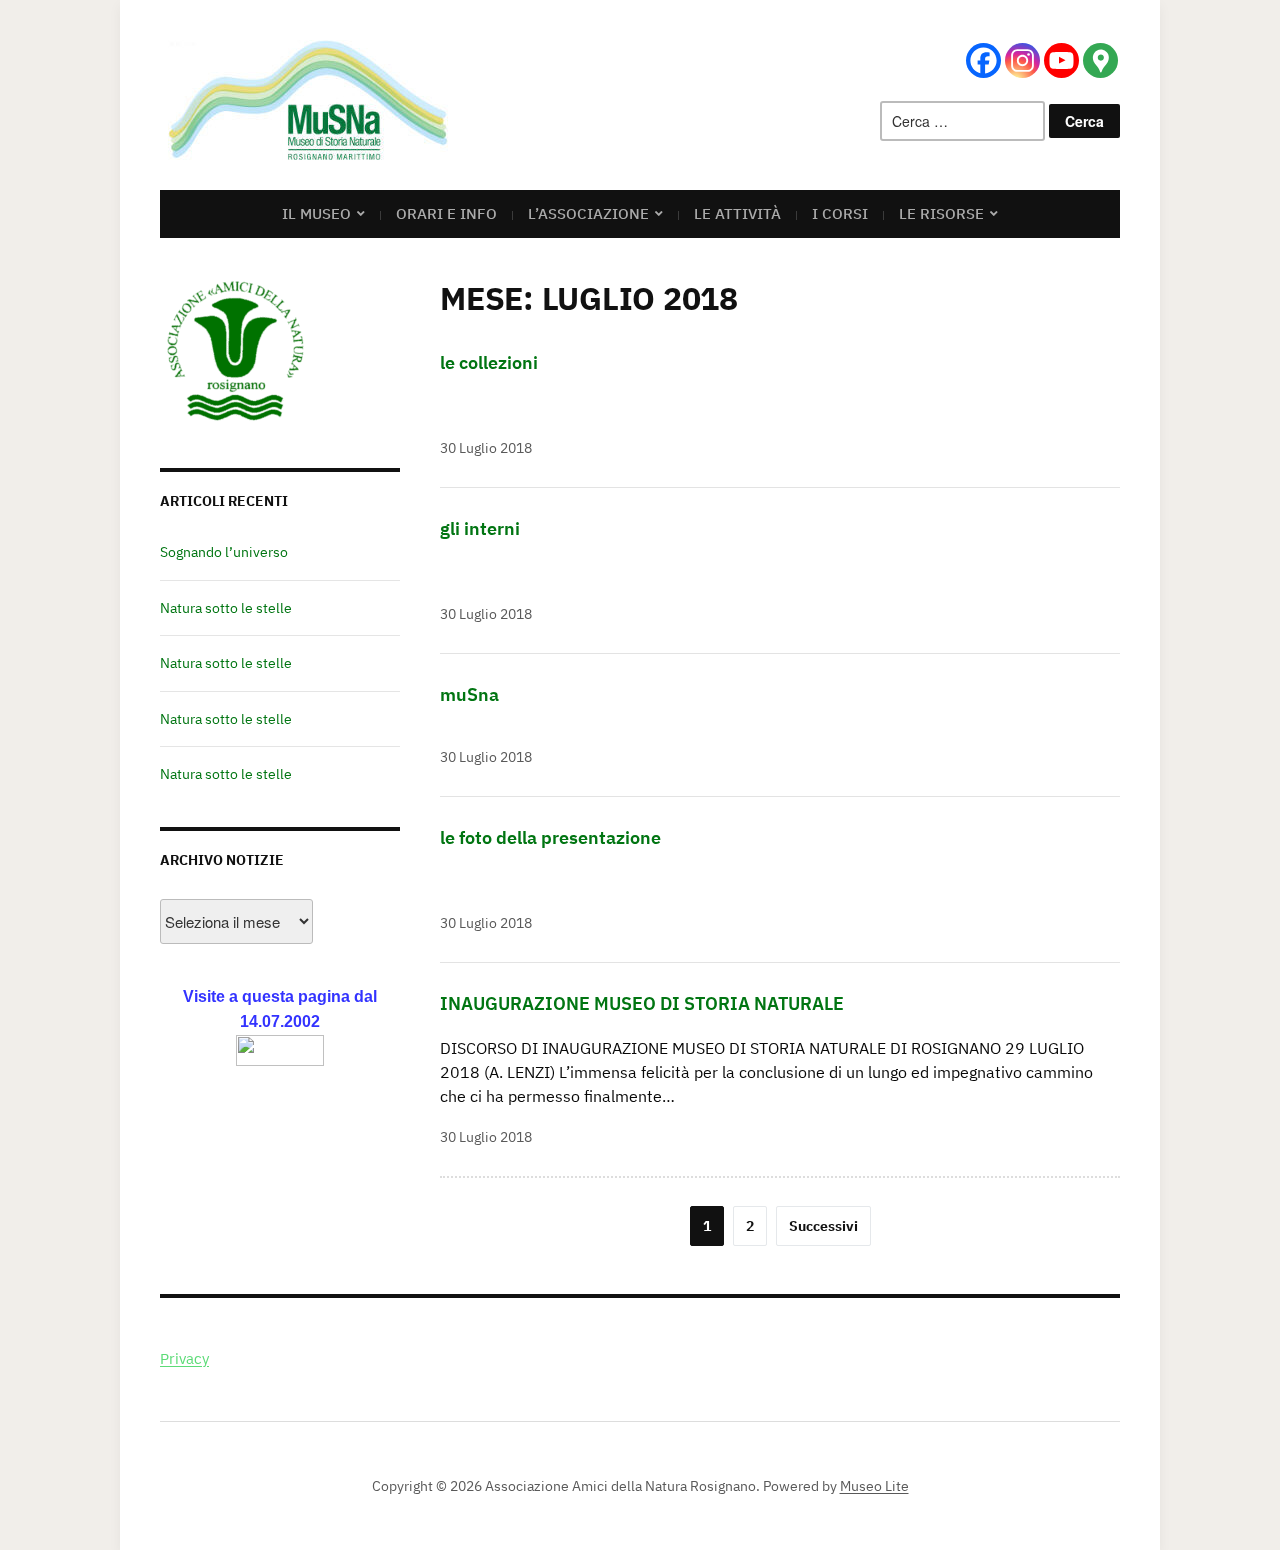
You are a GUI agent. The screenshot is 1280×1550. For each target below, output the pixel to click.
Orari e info (446, 213)
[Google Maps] (1100, 60)
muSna (469, 694)
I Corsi (840, 213)
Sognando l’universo (224, 552)
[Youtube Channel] (1061, 60)
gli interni (480, 528)
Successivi (823, 1226)
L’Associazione (588, 213)
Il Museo (316, 213)
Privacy (184, 1358)
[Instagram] (1022, 60)
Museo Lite (874, 1486)
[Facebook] (983, 60)
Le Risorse (941, 213)
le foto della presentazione (550, 837)
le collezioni (489, 362)
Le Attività (737, 213)
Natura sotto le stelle (226, 608)
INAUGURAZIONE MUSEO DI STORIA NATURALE (642, 1003)
